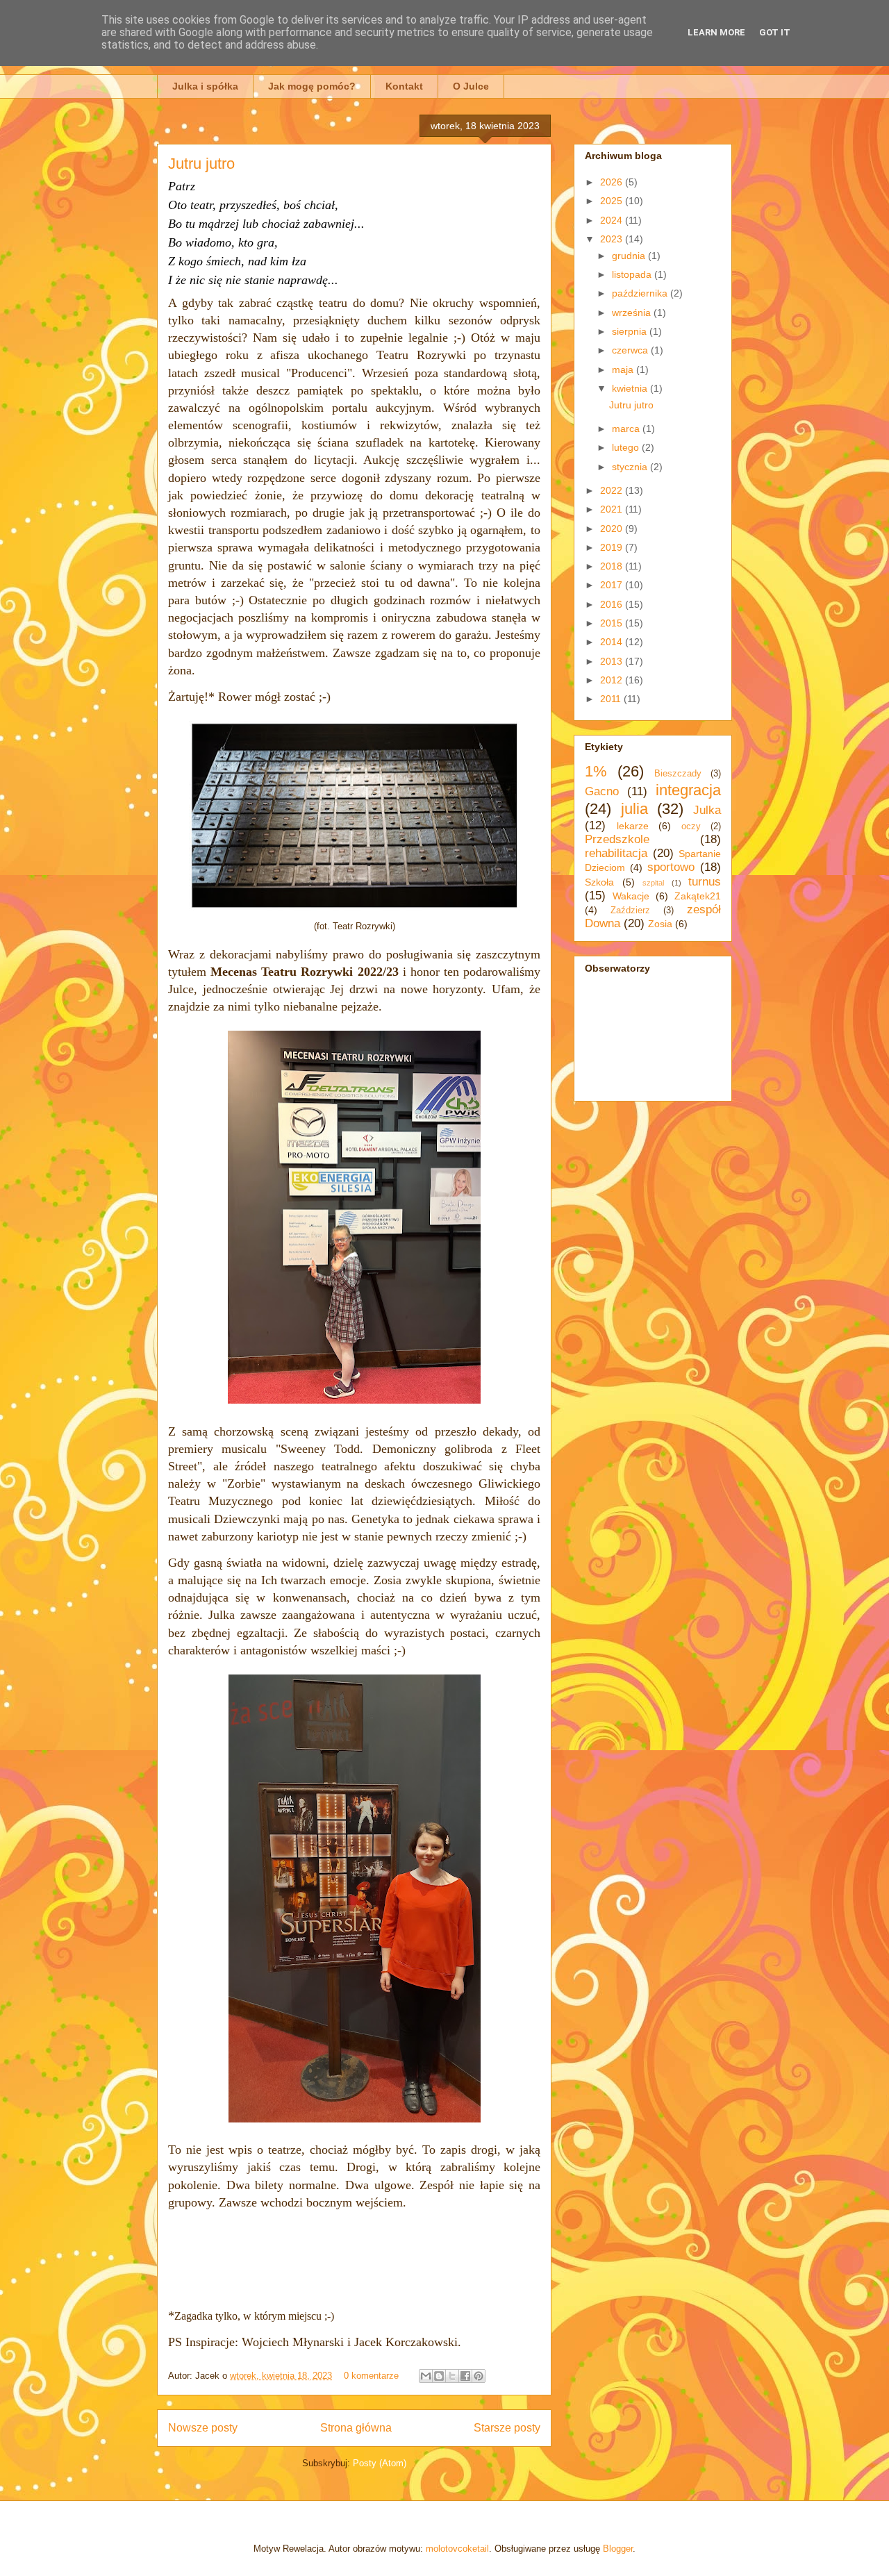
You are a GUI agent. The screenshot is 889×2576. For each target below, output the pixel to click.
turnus (705, 882)
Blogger (618, 2549)
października (641, 293)
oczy (691, 826)
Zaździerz (630, 911)
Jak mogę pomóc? (312, 86)
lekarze (633, 826)
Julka (707, 810)
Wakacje (631, 896)
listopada (633, 274)
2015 (613, 623)
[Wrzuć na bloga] (439, 2376)
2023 (613, 239)
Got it (775, 32)
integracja (688, 790)
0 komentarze (371, 2376)
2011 (612, 699)
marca (627, 429)
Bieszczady (678, 774)
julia (634, 809)
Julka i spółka (205, 86)
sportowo (671, 867)
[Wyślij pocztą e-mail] (426, 2376)
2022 (613, 490)
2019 (613, 547)
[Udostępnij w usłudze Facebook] (465, 2376)
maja (624, 369)
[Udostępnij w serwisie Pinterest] (479, 2376)
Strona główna (356, 2428)
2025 (613, 201)
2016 (613, 604)
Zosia (660, 924)
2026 (613, 182)
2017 (613, 585)
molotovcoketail (457, 2549)
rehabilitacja (616, 853)
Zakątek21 (698, 896)
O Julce (471, 86)
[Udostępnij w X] (452, 2376)
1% (596, 771)
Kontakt (404, 86)
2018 (613, 566)
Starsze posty (507, 2428)
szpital (653, 883)
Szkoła (599, 882)
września (633, 313)
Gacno (602, 791)
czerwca (631, 350)
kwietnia (631, 388)
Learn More (716, 32)
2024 (613, 220)
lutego (627, 447)
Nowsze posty (203, 2428)
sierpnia (631, 331)
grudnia (630, 256)
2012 (613, 680)
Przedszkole (617, 839)
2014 (613, 642)
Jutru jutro (201, 164)
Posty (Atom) (380, 2463)
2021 (613, 509)
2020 (613, 529)
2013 (613, 661)
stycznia (631, 467)
